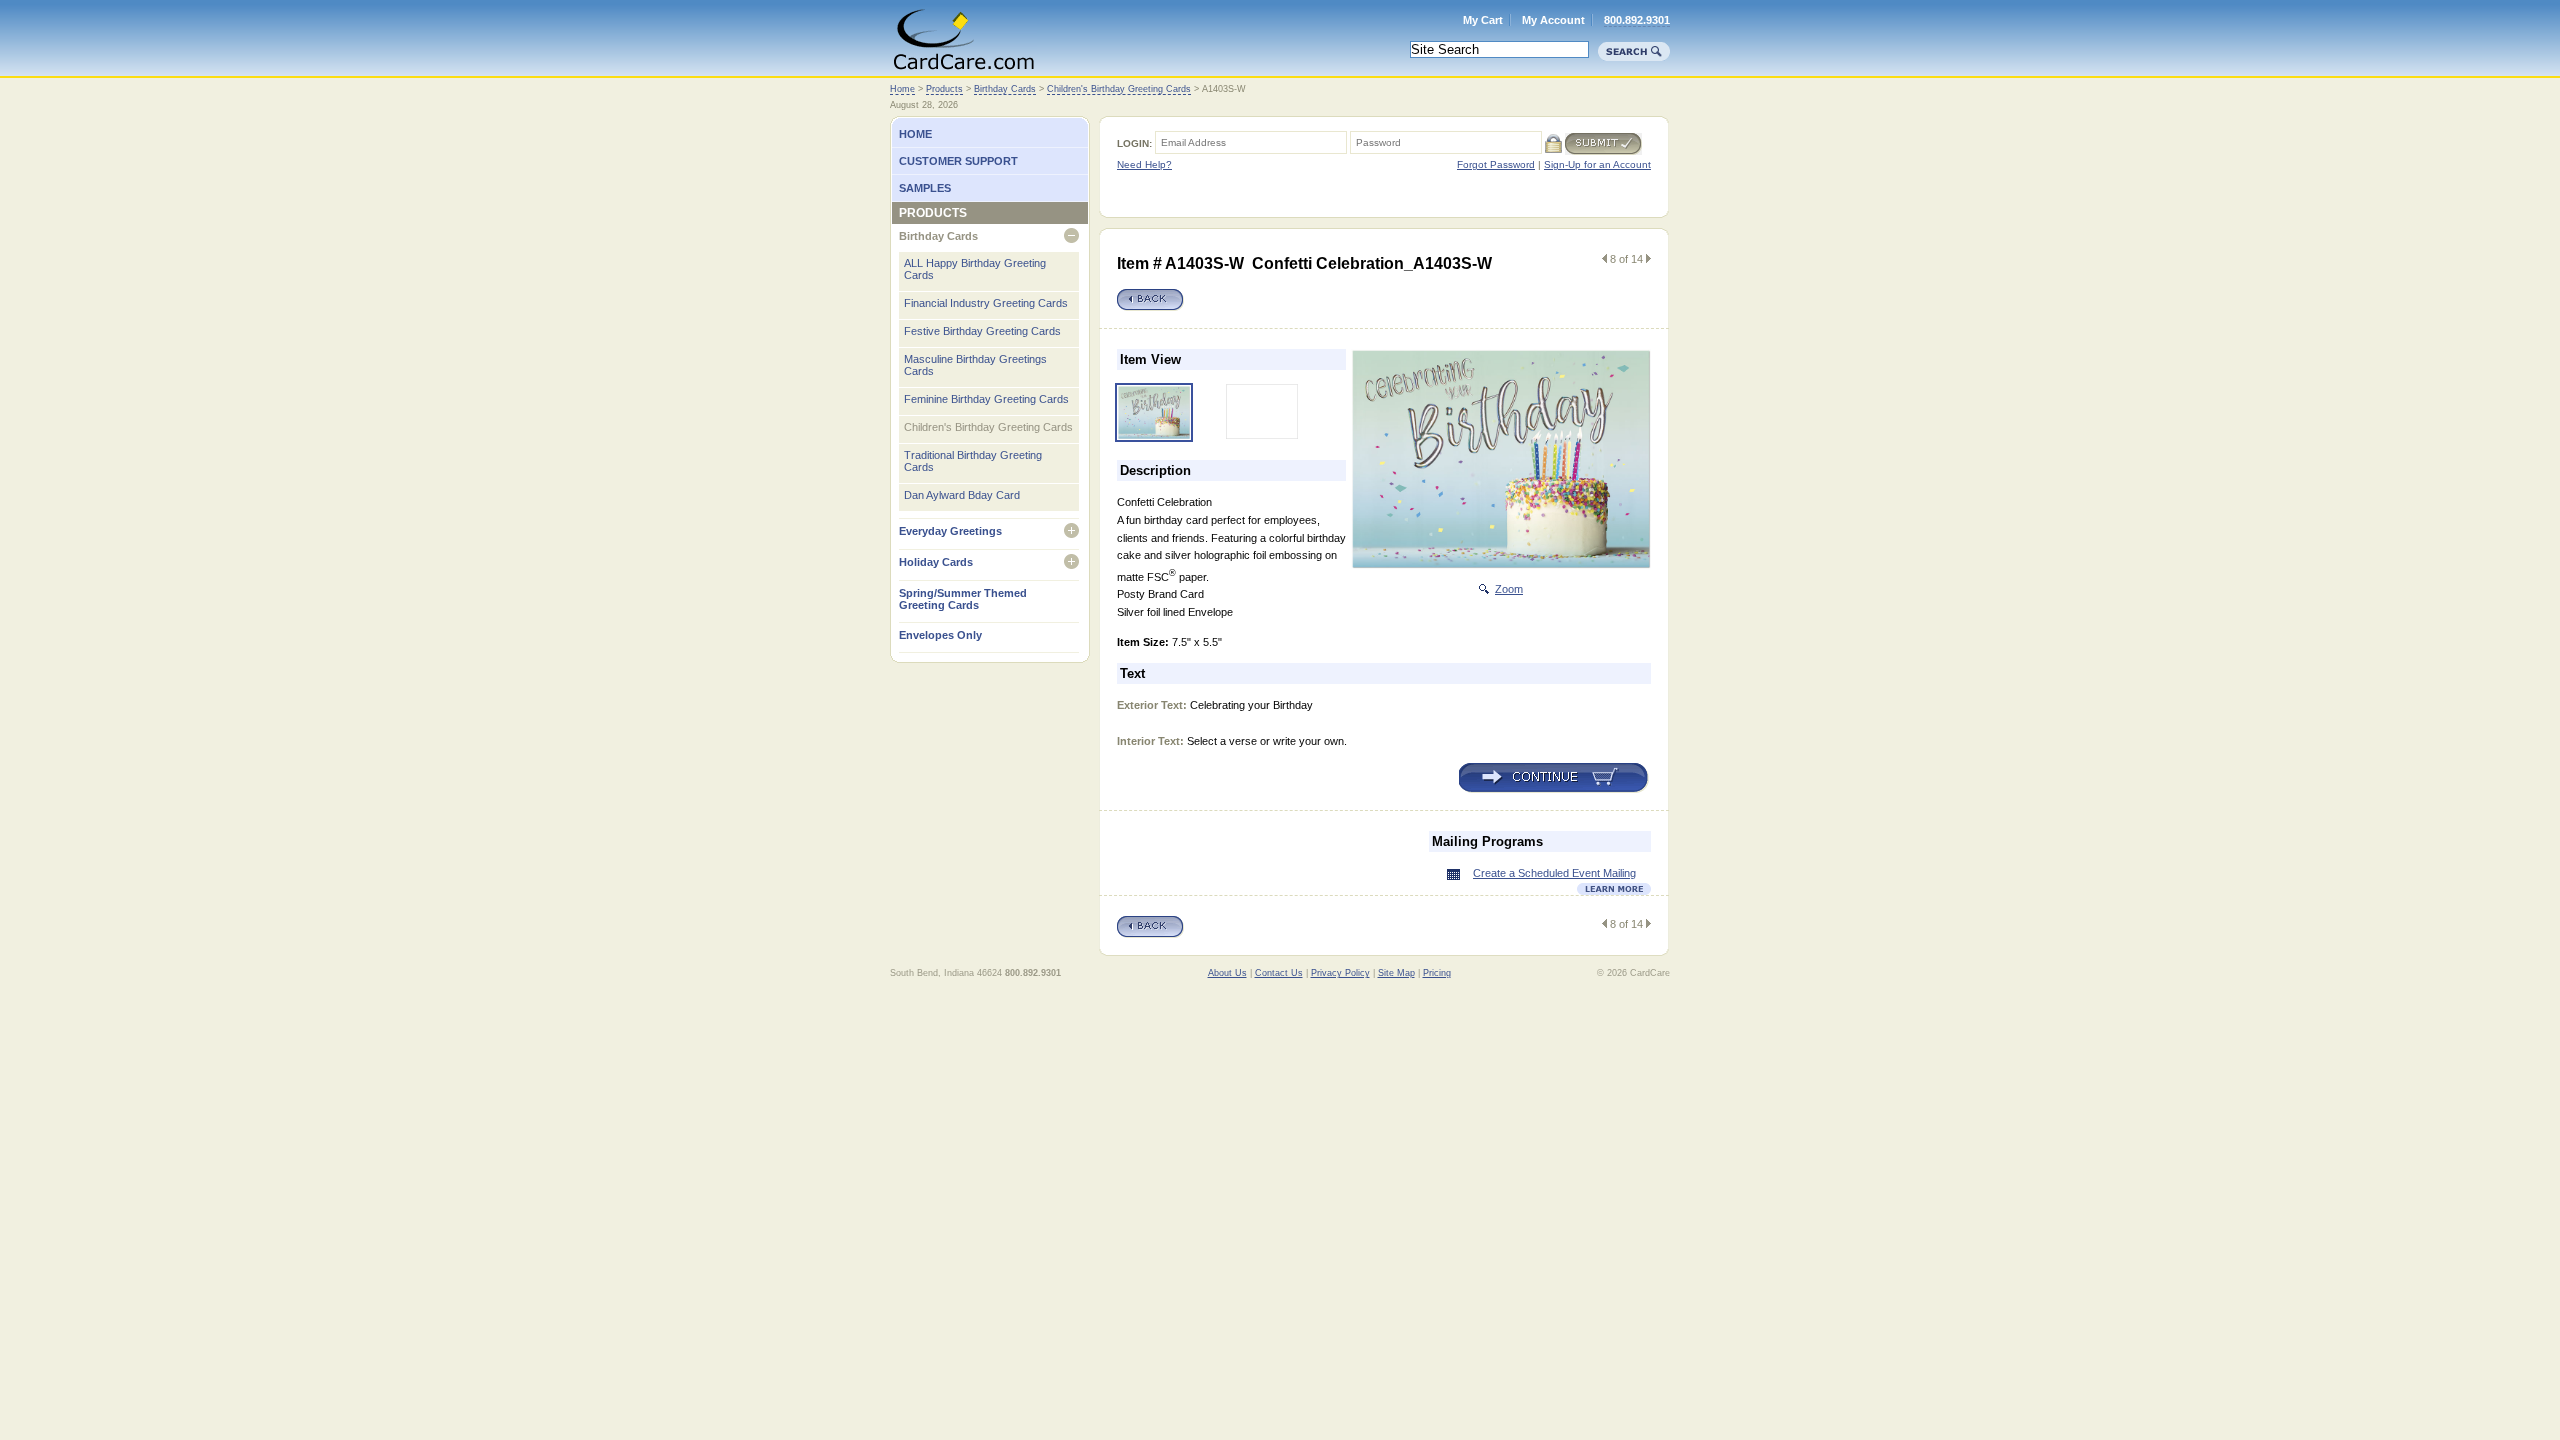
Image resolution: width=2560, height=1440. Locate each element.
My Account (1553, 20)
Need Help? (1144, 164)
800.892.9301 (1637, 20)
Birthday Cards (1005, 89)
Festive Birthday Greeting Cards (982, 331)
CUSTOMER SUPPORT (958, 161)
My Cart (1483, 20)
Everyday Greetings (950, 531)
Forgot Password (1496, 164)
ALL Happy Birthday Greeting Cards (975, 269)
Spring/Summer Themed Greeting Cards (963, 599)
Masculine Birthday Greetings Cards (975, 365)
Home (963, 37)
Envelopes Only (940, 635)
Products (944, 89)
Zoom (1509, 589)
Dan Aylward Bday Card (962, 495)
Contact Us (1279, 973)
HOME (915, 134)
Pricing (1437, 973)
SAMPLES (925, 188)
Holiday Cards (936, 562)
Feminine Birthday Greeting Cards (986, 399)
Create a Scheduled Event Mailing (1554, 873)
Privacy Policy (1340, 973)
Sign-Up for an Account (1597, 164)
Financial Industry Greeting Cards (986, 303)
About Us (1227, 973)
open (1071, 235)
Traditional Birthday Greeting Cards (973, 461)
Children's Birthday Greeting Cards (1119, 89)
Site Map (1396, 973)
